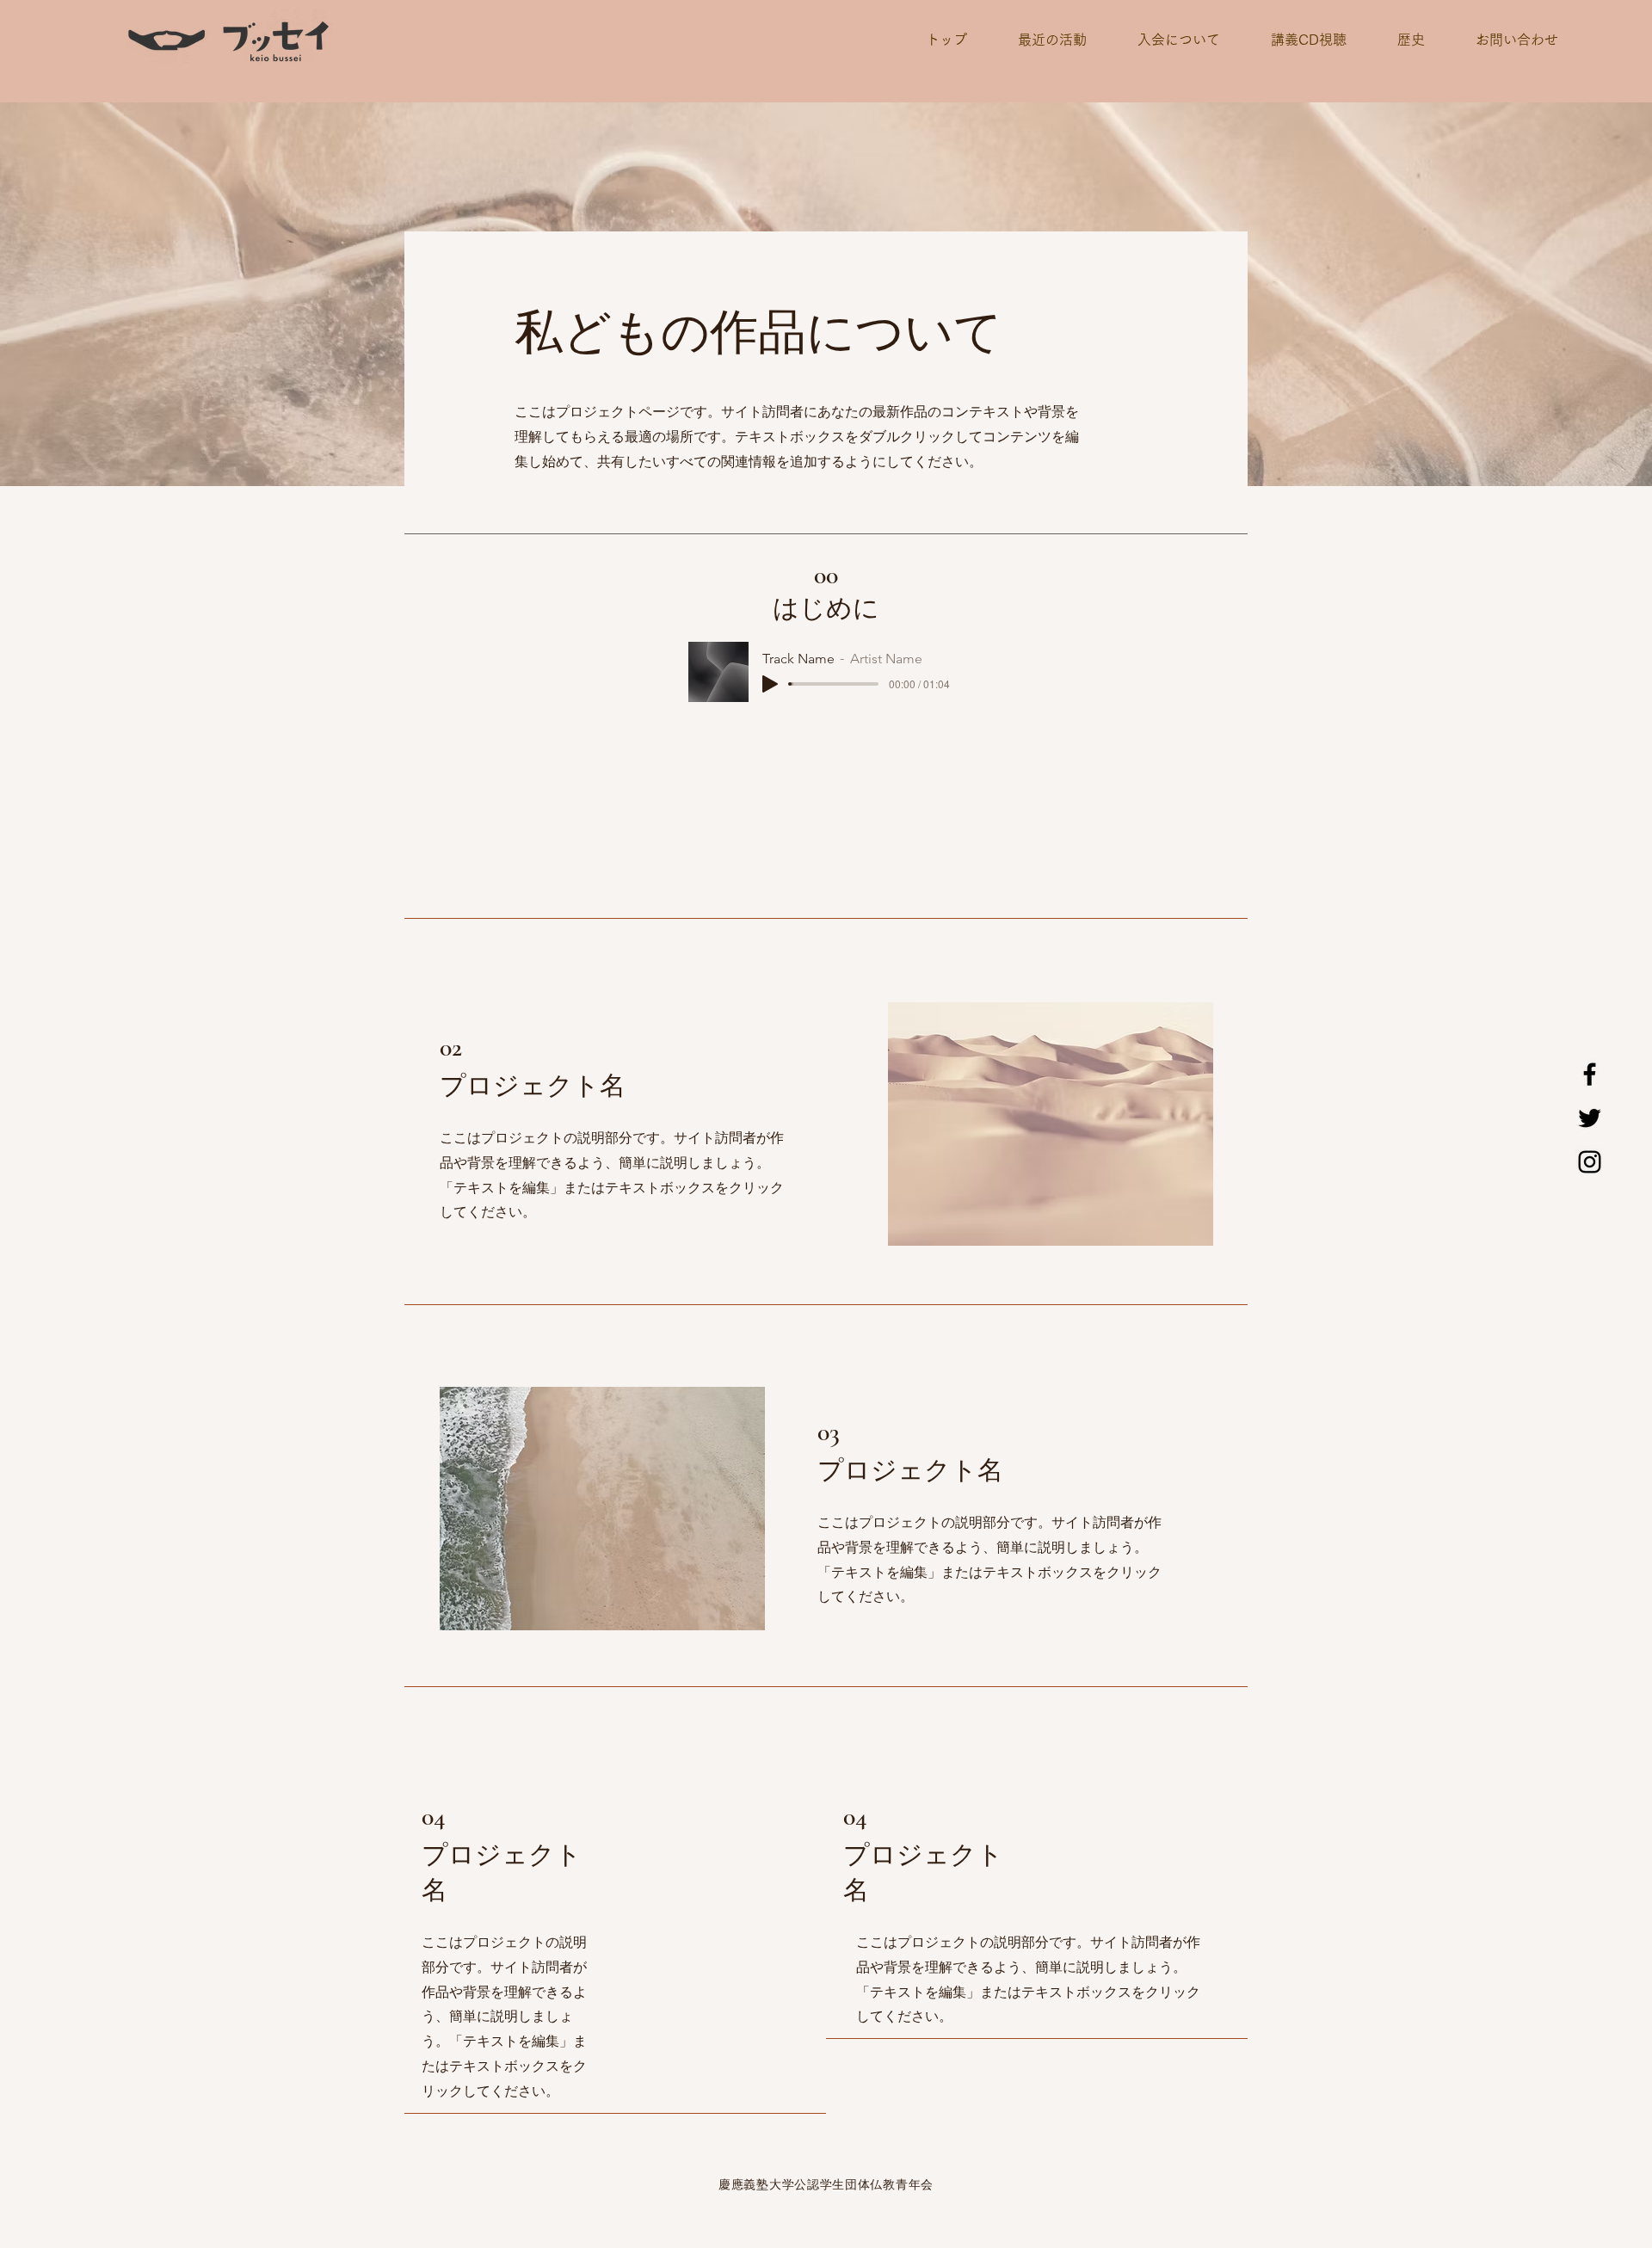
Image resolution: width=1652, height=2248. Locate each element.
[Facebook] (1590, 1074)
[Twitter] (1590, 1118)
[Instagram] (1590, 1162)
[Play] (770, 684)
